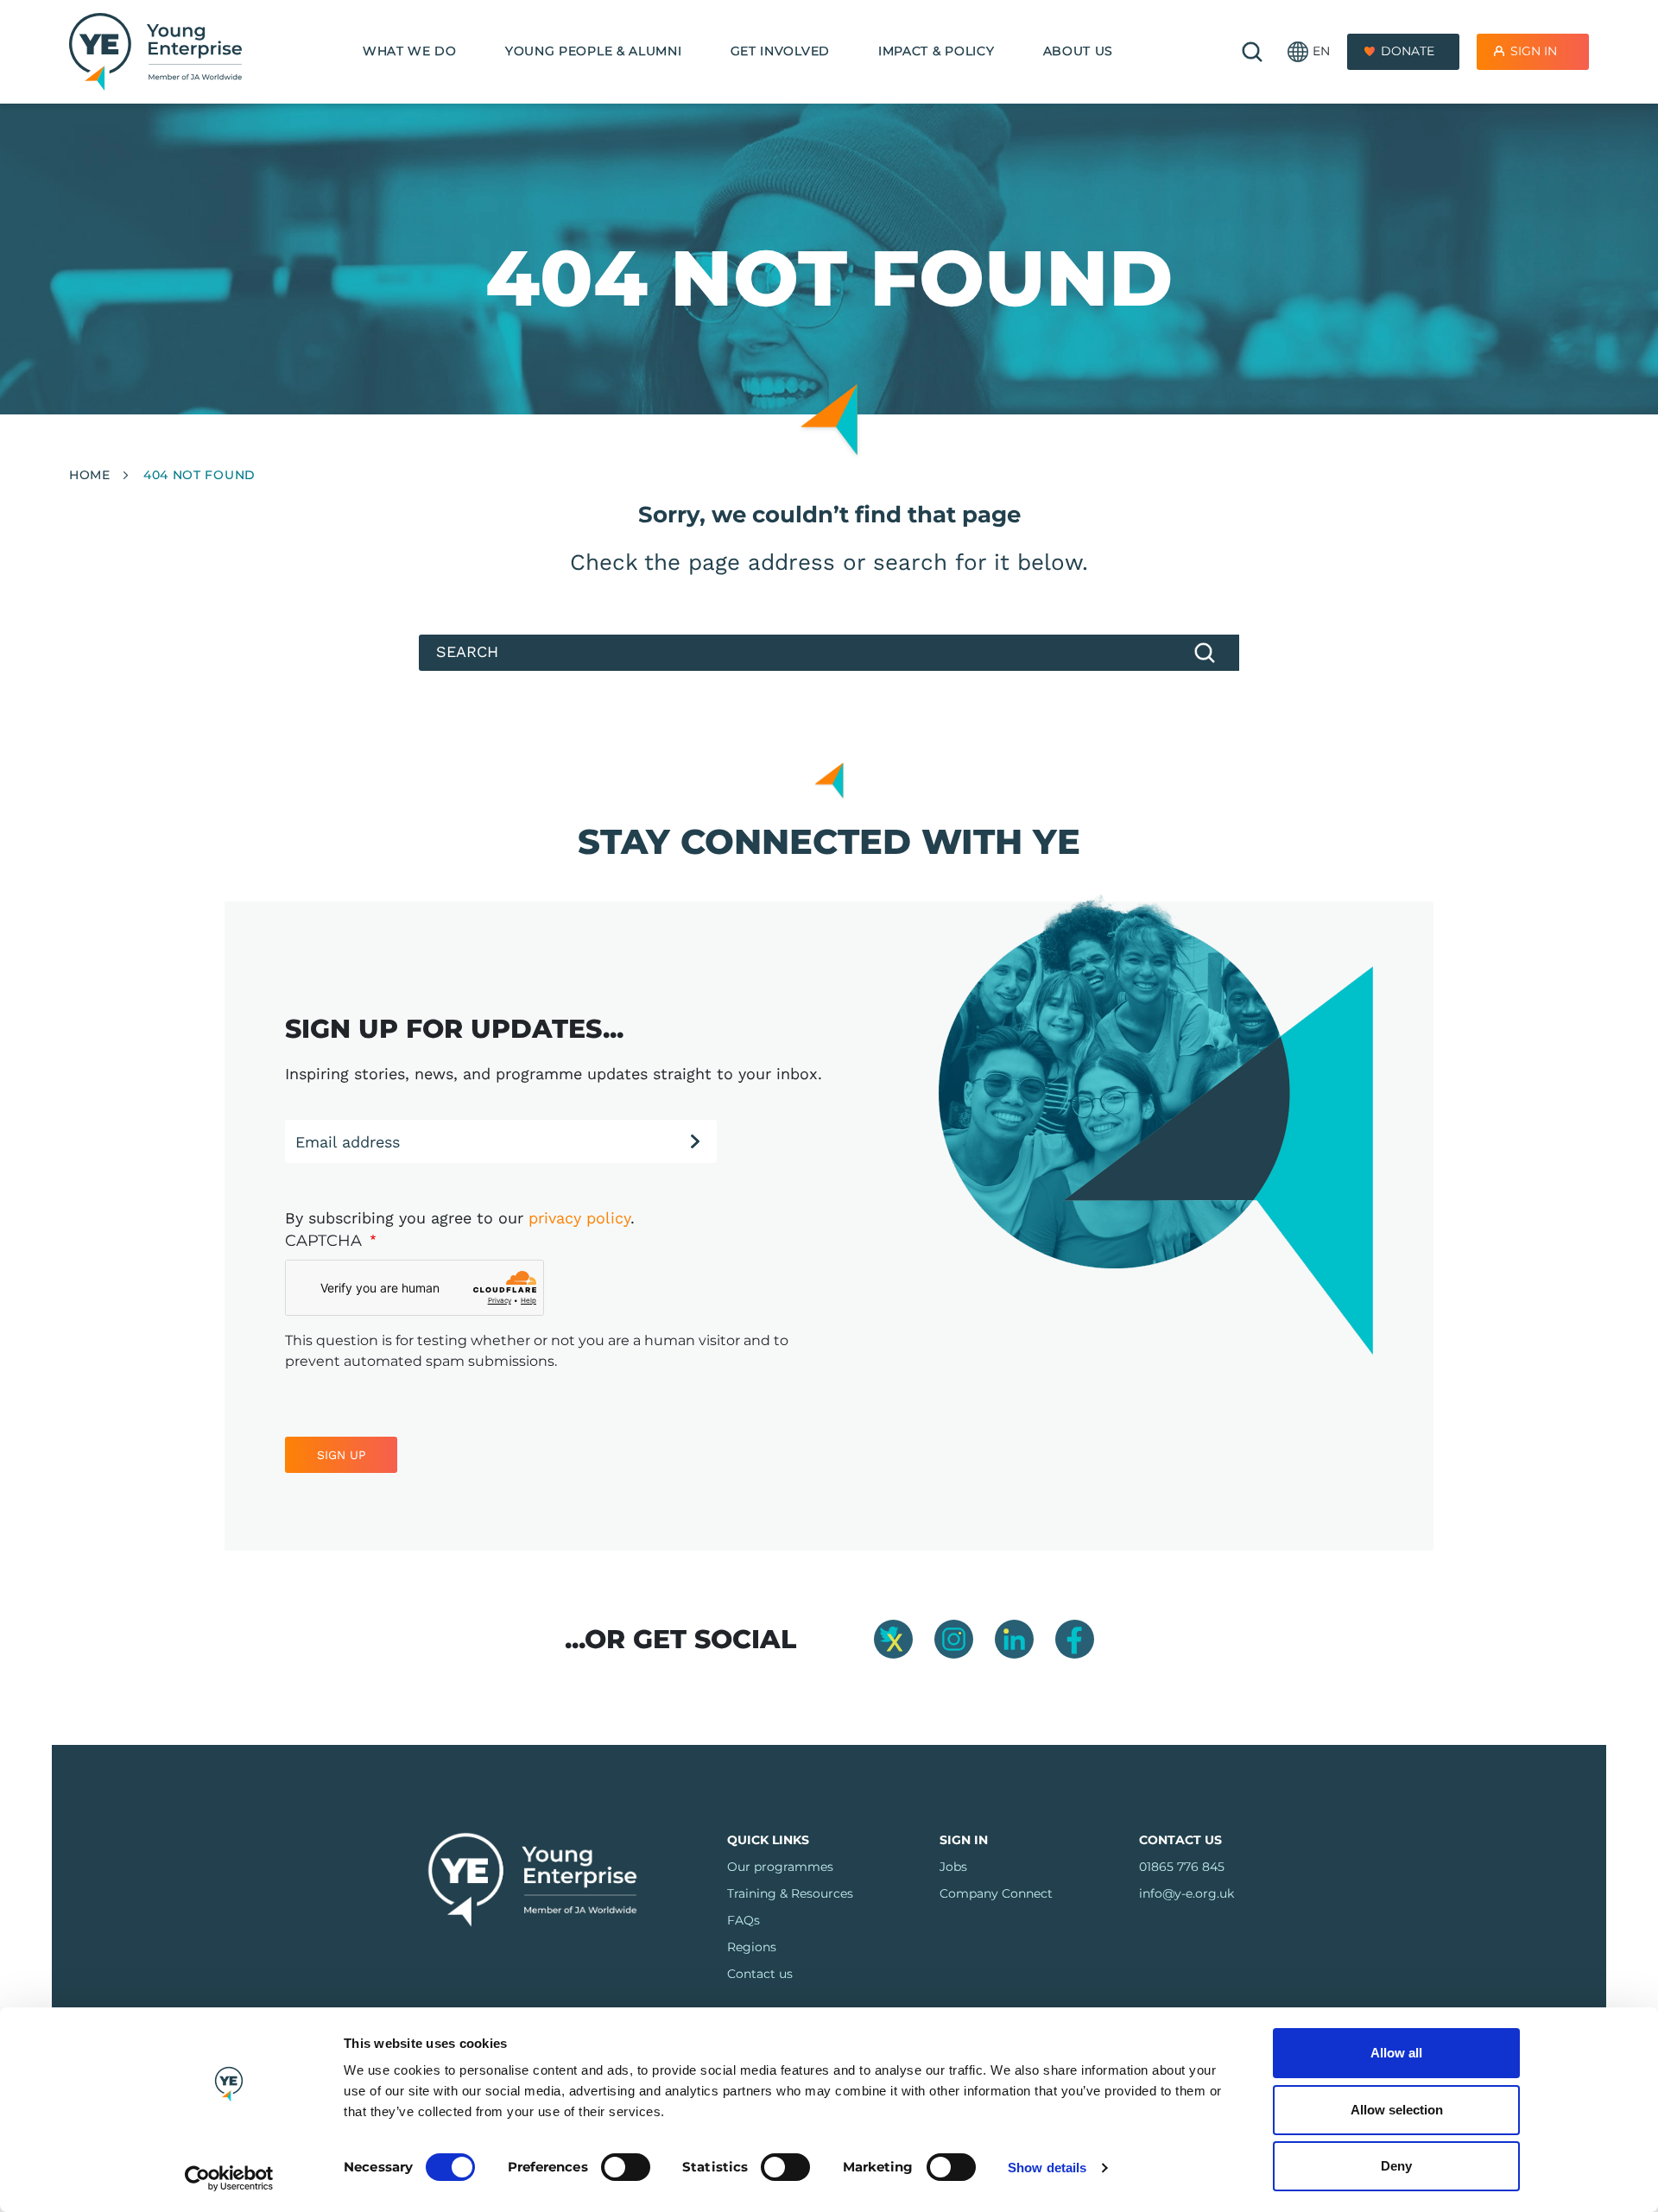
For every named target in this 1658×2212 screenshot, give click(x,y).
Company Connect (996, 1893)
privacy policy (579, 1218)
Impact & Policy (937, 51)
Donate (1408, 51)
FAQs (744, 1920)
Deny (1396, 2166)
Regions (752, 1947)
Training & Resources (790, 1893)
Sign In (1534, 51)
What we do (410, 51)
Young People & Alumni (594, 51)
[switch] (626, 2167)
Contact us (760, 1974)
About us (1079, 51)
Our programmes (780, 1867)
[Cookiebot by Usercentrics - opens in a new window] (229, 2178)
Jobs (953, 1867)
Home (90, 475)
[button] (1309, 52)
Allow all (1396, 2053)
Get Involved (780, 51)
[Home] (155, 52)
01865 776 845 (1182, 1867)
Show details (1047, 2168)
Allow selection (1397, 2110)
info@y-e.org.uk (1187, 1893)
